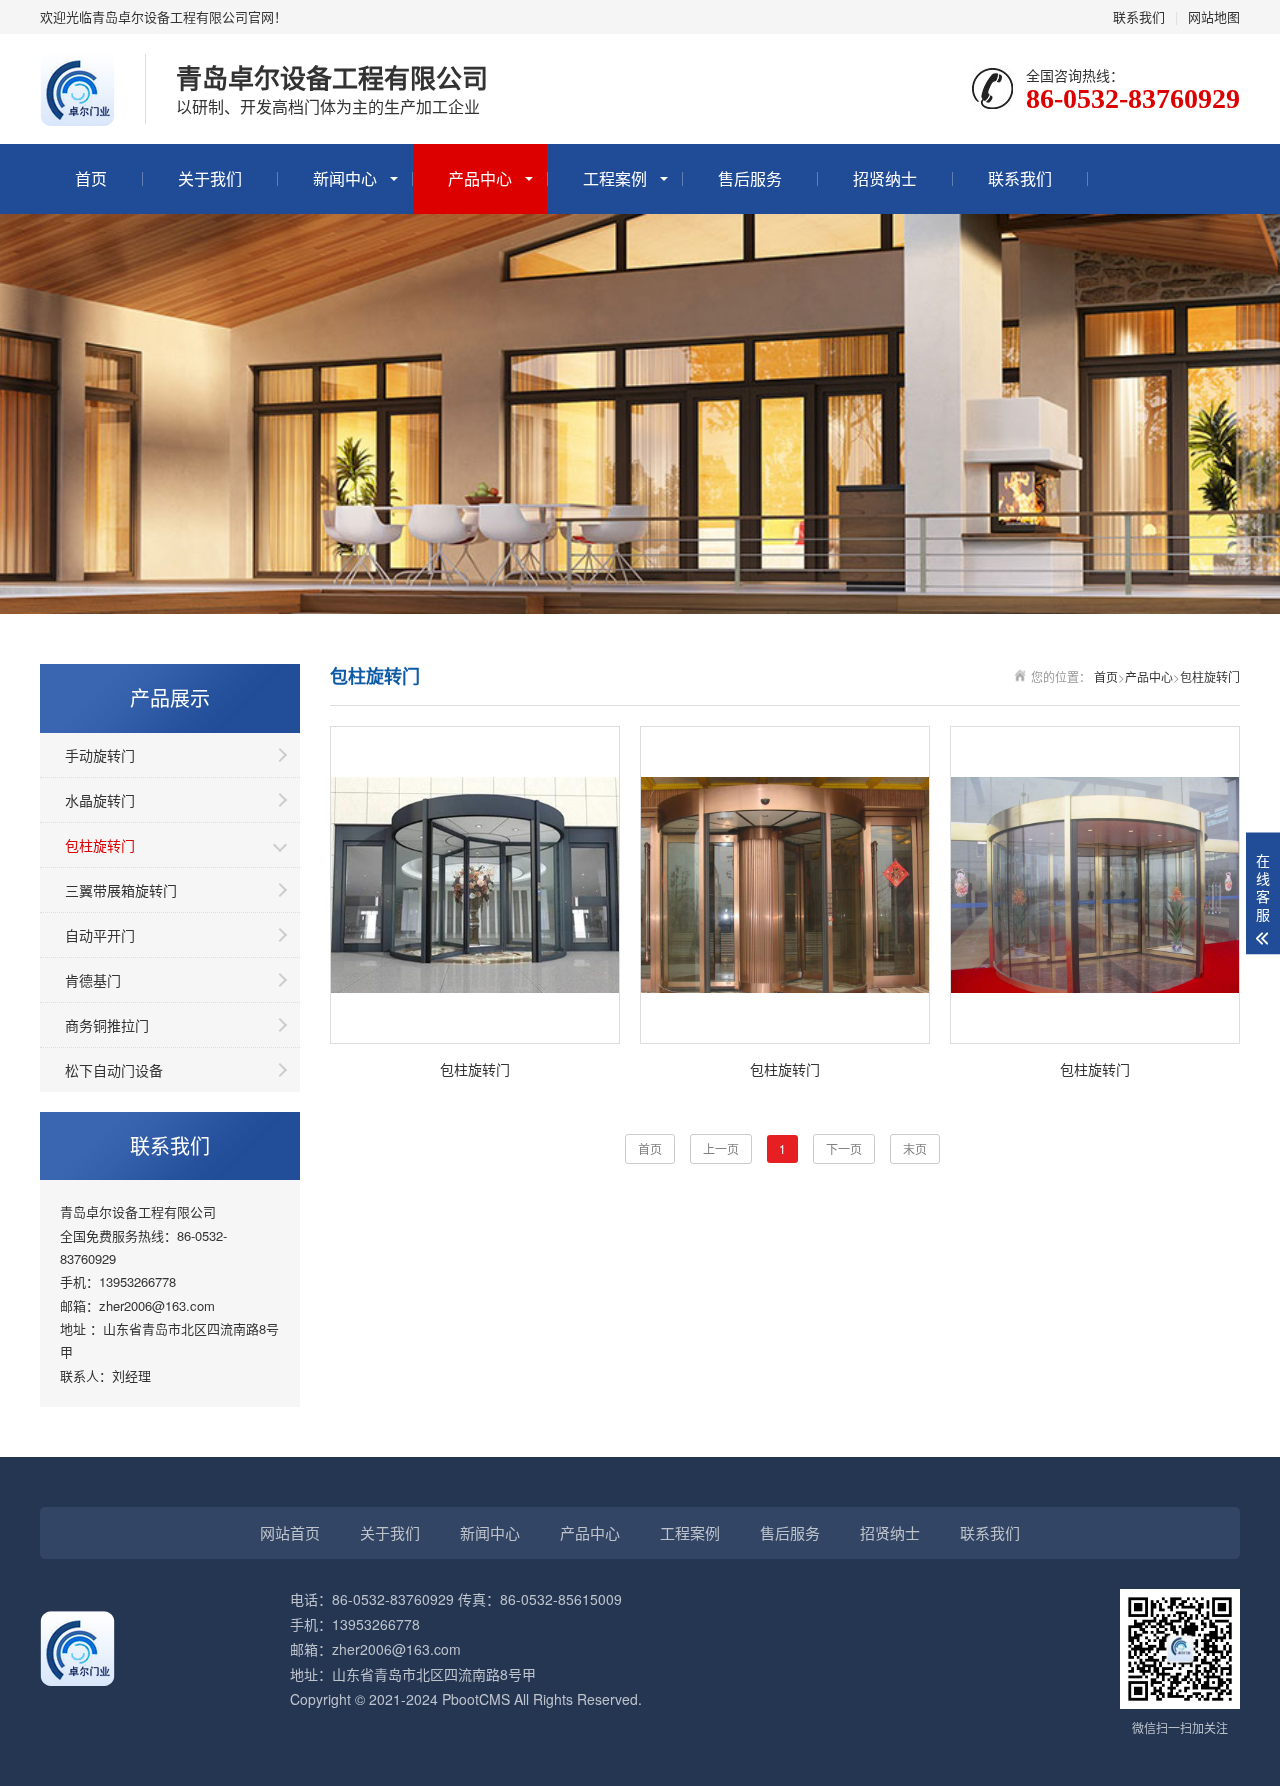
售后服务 (750, 178)
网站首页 (290, 1532)
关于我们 (210, 178)
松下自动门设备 (114, 1070)
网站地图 (1214, 16)
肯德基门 (93, 980)
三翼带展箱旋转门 (121, 890)
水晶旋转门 (100, 800)
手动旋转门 (100, 755)
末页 (915, 1148)
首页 (91, 178)
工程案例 (615, 178)
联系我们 (1139, 16)
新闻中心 (345, 178)
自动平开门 (100, 935)
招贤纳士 (885, 178)
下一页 (844, 1148)
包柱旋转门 (100, 845)
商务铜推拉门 (107, 1025)
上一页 (721, 1148)
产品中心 (480, 178)
